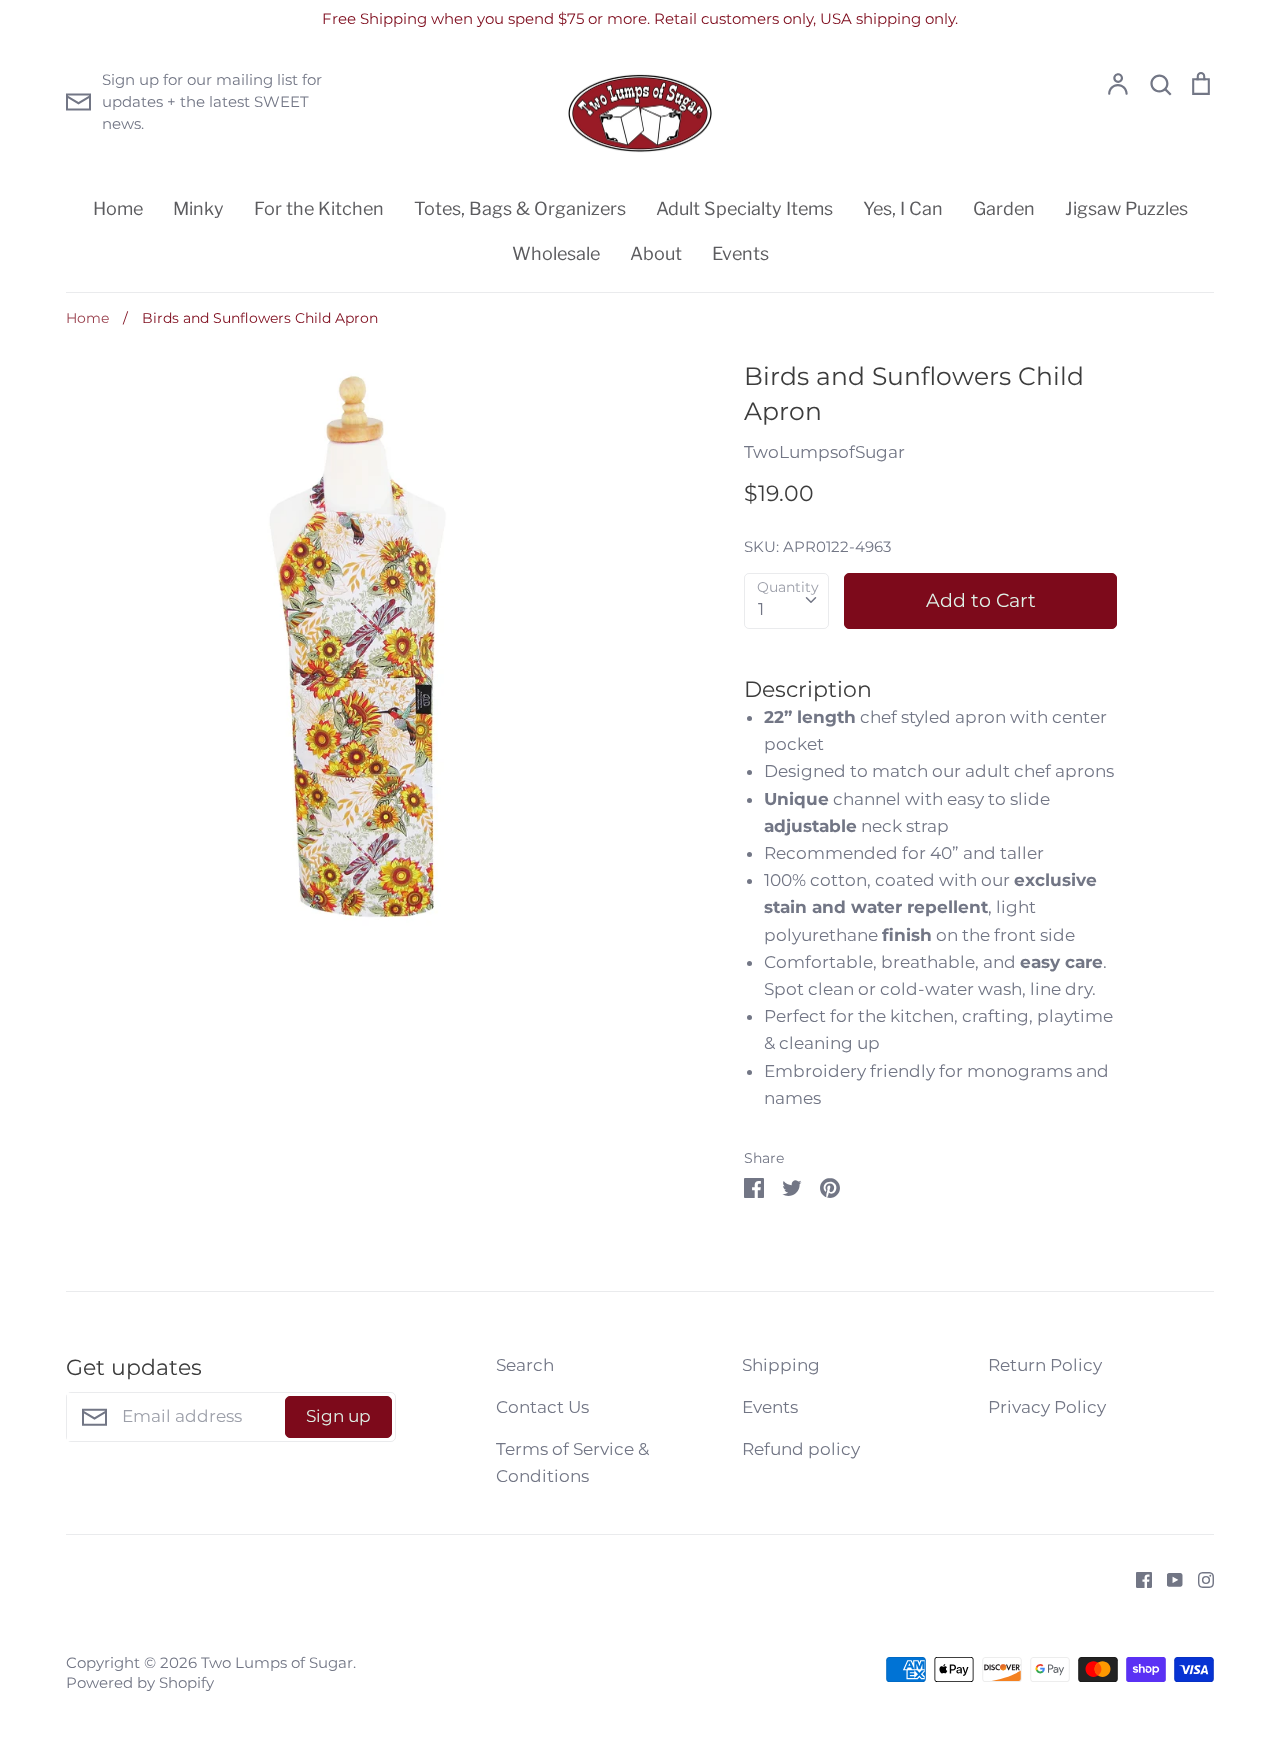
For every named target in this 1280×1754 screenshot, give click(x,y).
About (656, 253)
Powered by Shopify (140, 1683)
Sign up (338, 1416)
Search (525, 1365)
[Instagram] (1198, 1578)
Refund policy (801, 1449)
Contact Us (542, 1407)
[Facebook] (1136, 1578)
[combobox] (786, 601)
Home (118, 208)
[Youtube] (1167, 1578)
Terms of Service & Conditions (572, 1462)
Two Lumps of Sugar (277, 1663)
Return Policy (1045, 1365)
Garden (1004, 208)
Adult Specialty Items (744, 208)
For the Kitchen (319, 208)
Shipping (781, 1365)
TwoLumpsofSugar (824, 452)
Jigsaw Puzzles (1126, 208)
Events (740, 253)
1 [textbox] (761, 609)
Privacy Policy (1047, 1407)
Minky (198, 208)
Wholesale (556, 253)
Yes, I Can (903, 208)
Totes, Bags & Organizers (520, 208)
